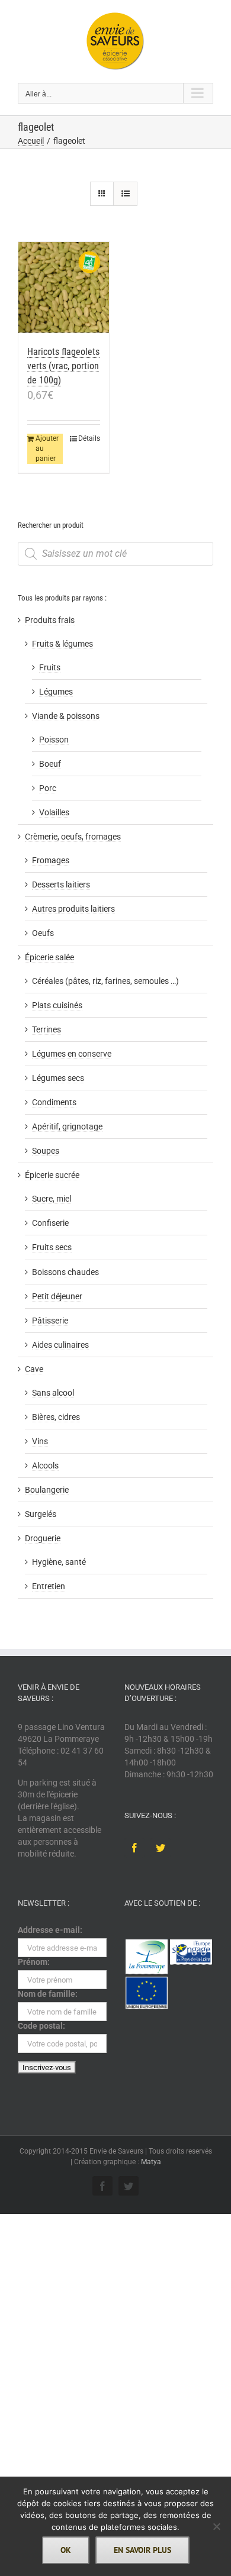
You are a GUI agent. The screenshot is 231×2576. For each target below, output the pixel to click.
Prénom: (34, 1962)
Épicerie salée (49, 957)
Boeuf (50, 764)
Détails (89, 438)
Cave (34, 1369)
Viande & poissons (66, 716)
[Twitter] (161, 1848)
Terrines (46, 1029)
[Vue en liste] (125, 194)
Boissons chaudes (65, 1272)
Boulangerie (47, 1490)
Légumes (56, 692)
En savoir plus (142, 2550)
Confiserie (50, 1223)
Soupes (46, 1151)
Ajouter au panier (47, 448)
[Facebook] (134, 1848)
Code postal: (41, 2026)
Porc (48, 788)
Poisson (54, 740)
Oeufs (43, 933)
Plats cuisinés (57, 1005)
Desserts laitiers (61, 885)
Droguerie (43, 1538)
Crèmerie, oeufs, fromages (73, 837)
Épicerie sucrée (52, 1175)
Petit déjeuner (57, 1296)
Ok (66, 2550)
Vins (40, 1441)
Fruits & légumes (62, 644)
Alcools (45, 1465)
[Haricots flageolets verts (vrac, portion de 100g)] (64, 288)
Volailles (54, 812)
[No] (216, 2526)
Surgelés (41, 1514)
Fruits (50, 667)
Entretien (49, 1586)
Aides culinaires (60, 1345)
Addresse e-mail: (50, 1930)
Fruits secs (52, 1247)
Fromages (51, 860)
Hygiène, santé (59, 1562)
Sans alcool (53, 1393)
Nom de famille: (48, 1994)
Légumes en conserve (72, 1054)
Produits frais (50, 620)
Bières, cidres (56, 1417)
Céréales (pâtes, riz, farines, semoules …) (105, 981)
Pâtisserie (50, 1321)
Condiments (54, 1102)
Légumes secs (58, 1078)
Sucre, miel (52, 1199)
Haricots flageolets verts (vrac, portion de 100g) (63, 366)
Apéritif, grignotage (67, 1126)
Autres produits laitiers (73, 909)
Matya (151, 2162)
